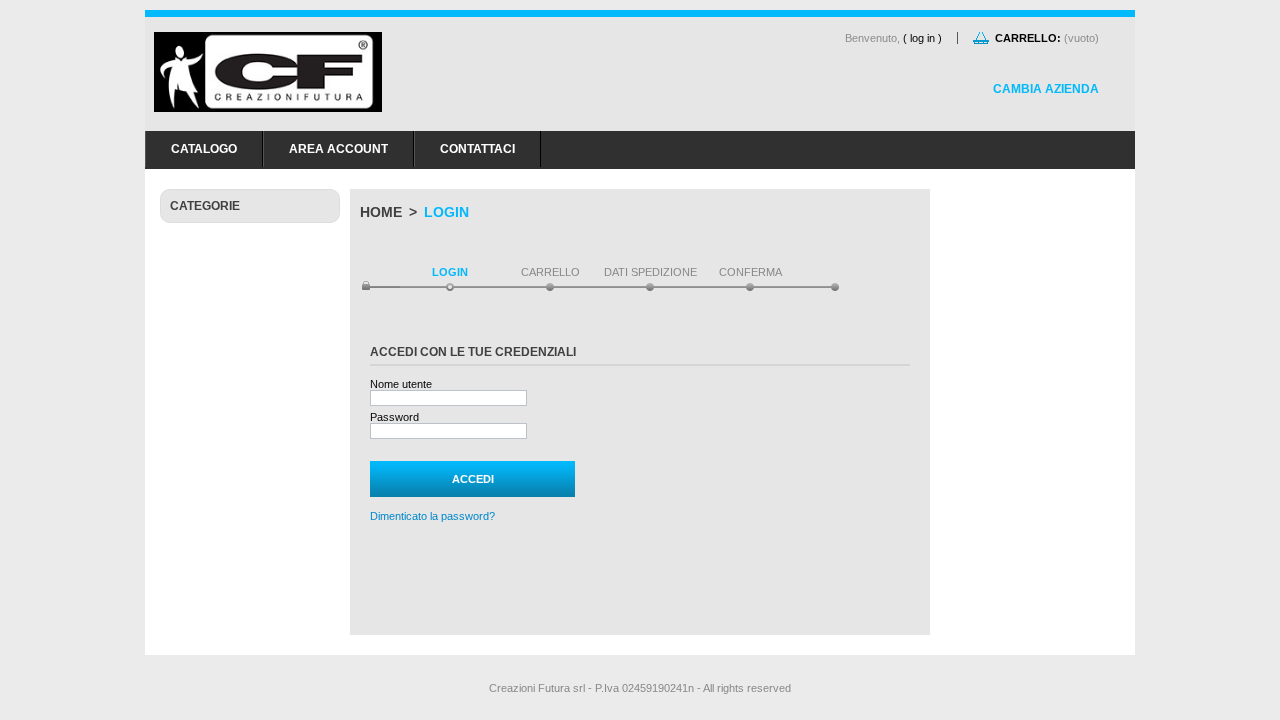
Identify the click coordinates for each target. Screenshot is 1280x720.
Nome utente (401, 384)
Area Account (338, 149)
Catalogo (204, 149)
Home (381, 212)
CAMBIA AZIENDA (1046, 89)
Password (394, 417)
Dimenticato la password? (432, 516)
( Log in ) (922, 38)
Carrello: (1028, 38)
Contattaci (477, 149)
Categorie (205, 206)
